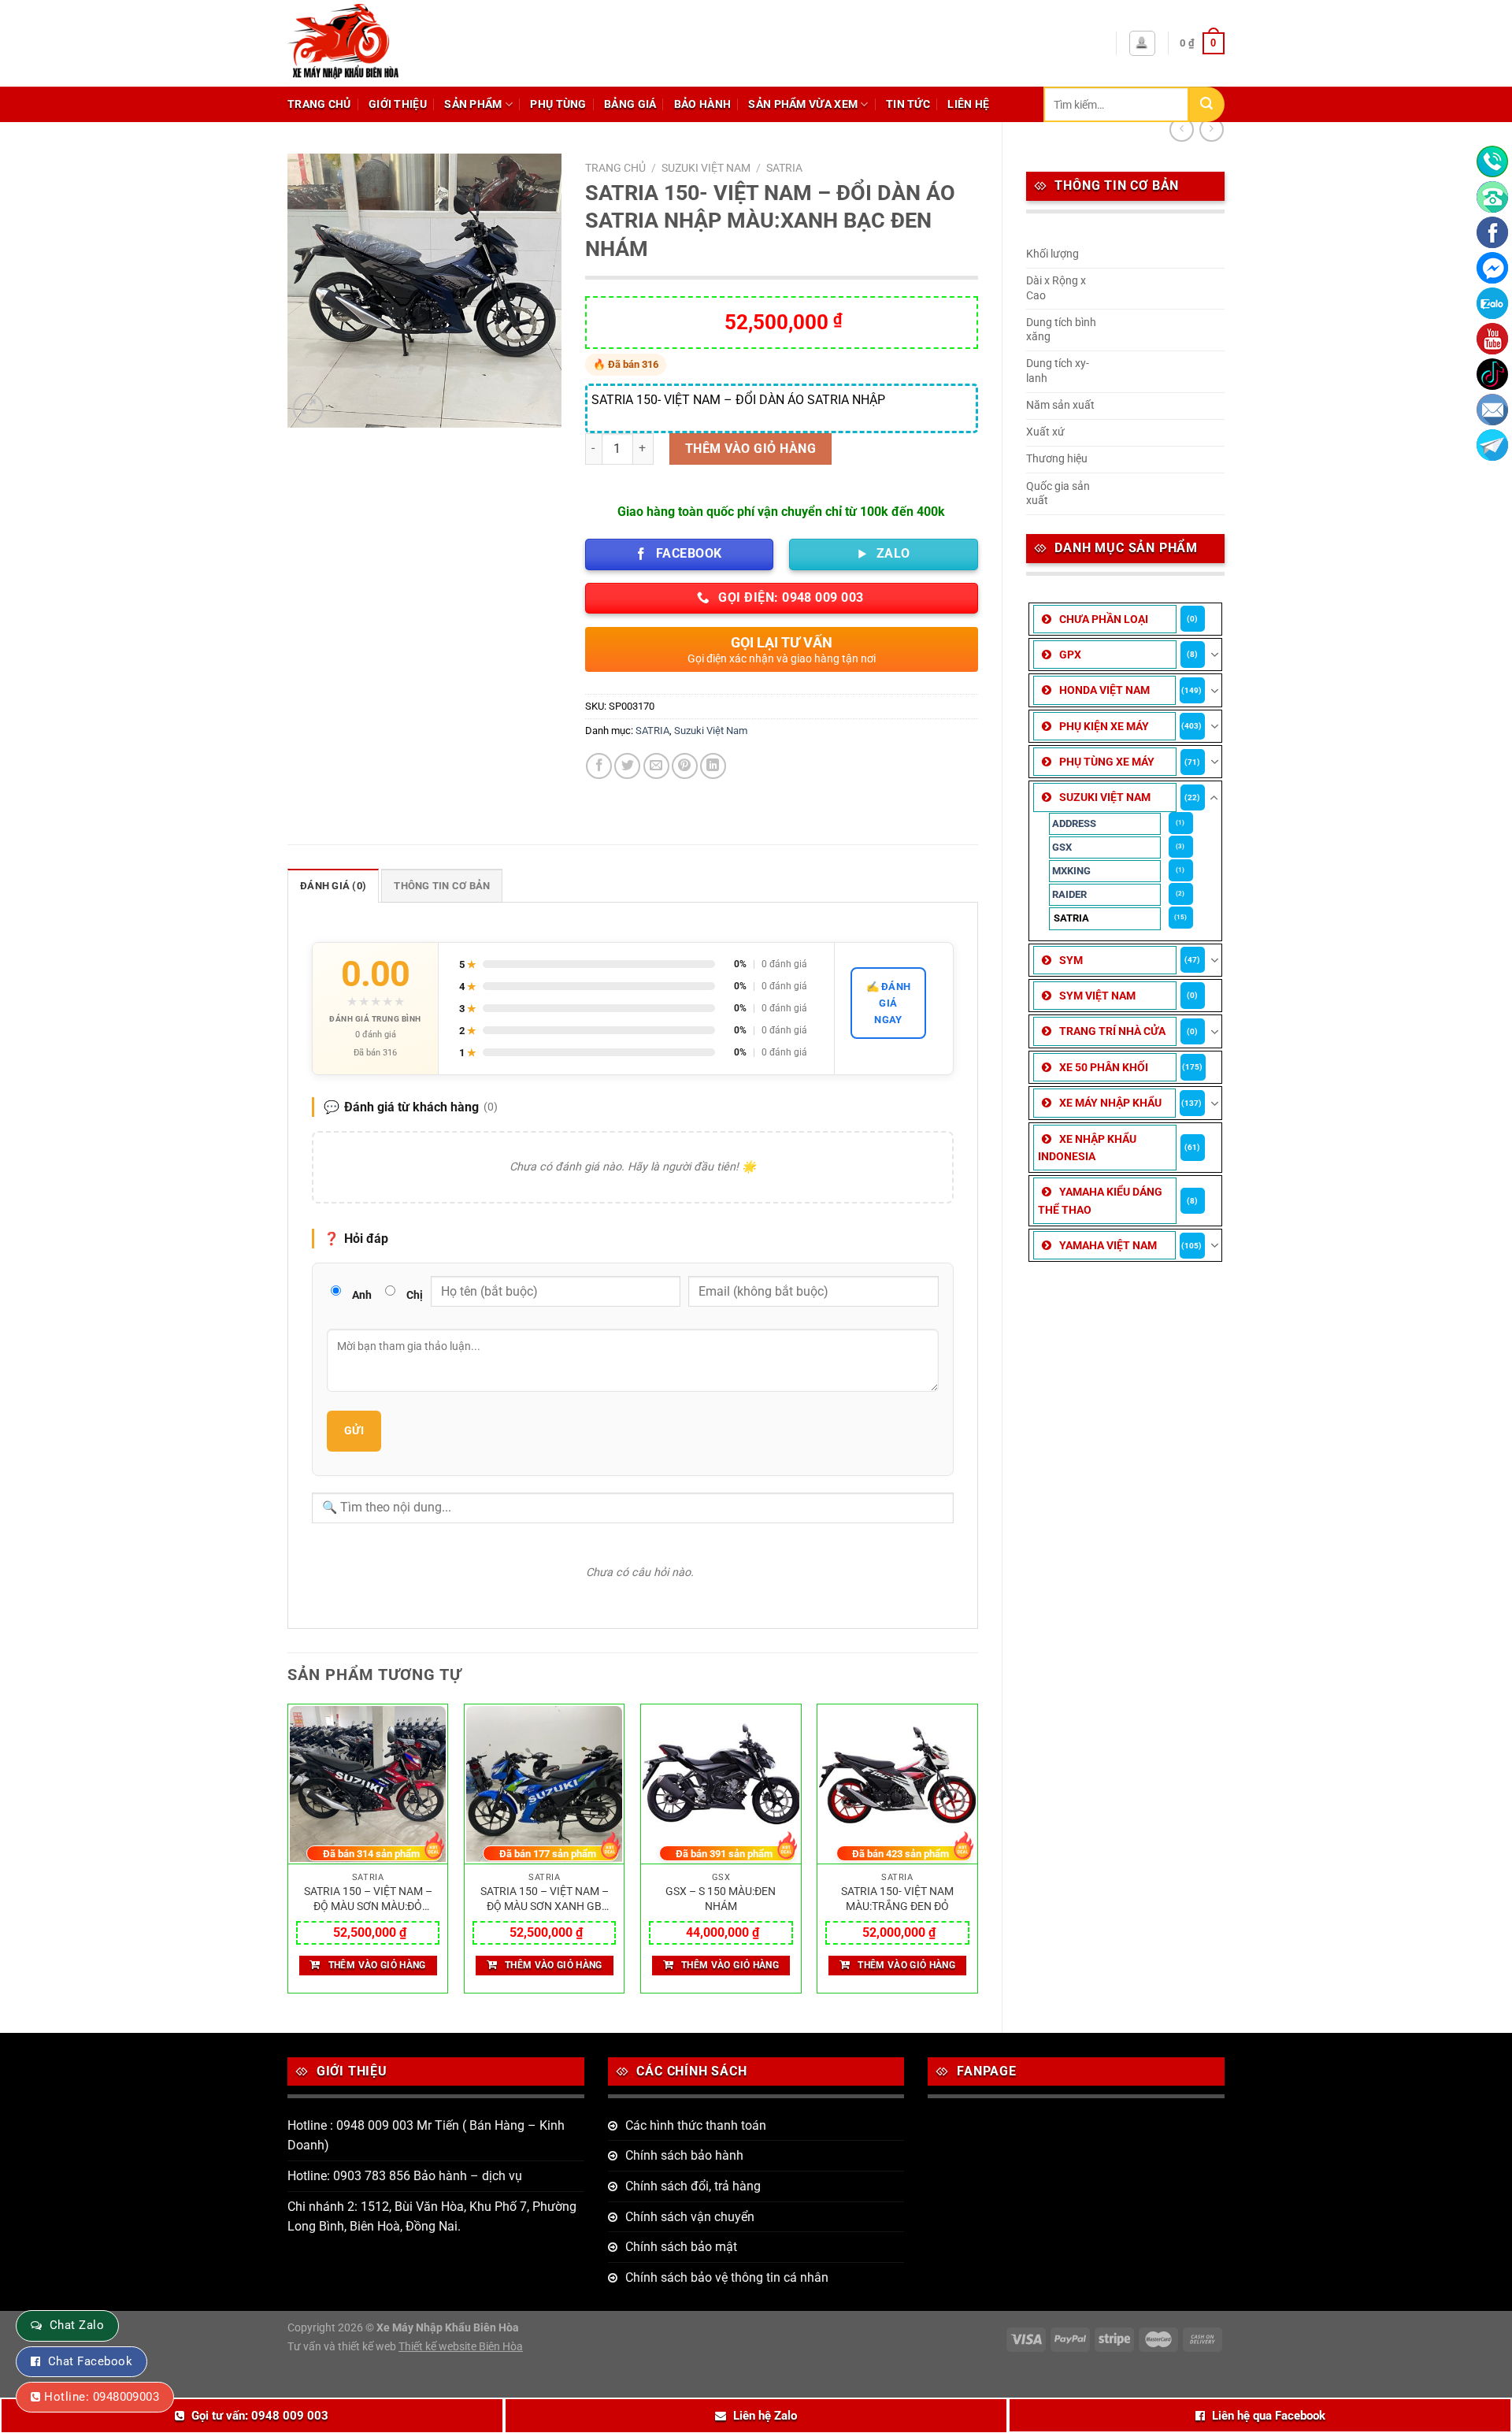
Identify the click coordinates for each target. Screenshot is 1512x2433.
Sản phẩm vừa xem (803, 104)
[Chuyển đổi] (1214, 655)
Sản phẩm (473, 104)
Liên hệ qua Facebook (1269, 2416)
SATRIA (1071, 918)
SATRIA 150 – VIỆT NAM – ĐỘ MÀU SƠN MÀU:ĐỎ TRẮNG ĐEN (368, 1899)
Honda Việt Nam (1104, 690)
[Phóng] (308, 408)
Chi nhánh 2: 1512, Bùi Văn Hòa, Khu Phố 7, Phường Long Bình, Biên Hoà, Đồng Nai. (432, 2217)
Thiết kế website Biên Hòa (461, 2347)
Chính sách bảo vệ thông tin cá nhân (727, 2277)
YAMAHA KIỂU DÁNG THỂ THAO (1100, 1200)
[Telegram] (1492, 445)
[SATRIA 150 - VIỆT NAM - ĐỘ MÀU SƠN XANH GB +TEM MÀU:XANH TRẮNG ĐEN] (545, 1785)
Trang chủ (319, 104)
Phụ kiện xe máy (1104, 726)
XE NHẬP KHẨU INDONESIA (1087, 1148)
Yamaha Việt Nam (1108, 1245)
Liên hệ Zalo (765, 2416)
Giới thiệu (398, 104)
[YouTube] (1492, 339)
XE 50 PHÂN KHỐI (1104, 1067)
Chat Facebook (90, 2361)
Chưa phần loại (1104, 619)
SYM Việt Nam (1097, 996)
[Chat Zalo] (1492, 303)
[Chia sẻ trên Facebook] (599, 766)
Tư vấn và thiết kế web (343, 2347)
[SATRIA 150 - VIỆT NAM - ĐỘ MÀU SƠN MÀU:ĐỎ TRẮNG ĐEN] (368, 1785)
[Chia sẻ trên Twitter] (627, 766)
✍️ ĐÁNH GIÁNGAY (889, 1003)
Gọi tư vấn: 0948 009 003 (260, 2416)
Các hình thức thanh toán (696, 2125)
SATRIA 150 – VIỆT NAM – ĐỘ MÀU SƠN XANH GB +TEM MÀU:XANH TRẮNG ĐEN (545, 1899)
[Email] (1492, 410)
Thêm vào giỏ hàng (750, 449)
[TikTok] (1492, 374)
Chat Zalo (77, 2325)
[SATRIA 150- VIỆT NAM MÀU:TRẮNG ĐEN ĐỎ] (897, 1785)
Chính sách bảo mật (681, 2247)
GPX (1070, 655)
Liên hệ (968, 104)
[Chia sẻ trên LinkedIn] (713, 766)
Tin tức (908, 104)
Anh (362, 1295)
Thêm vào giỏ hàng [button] (377, 1965)
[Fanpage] (1492, 232)
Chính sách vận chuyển (690, 2217)
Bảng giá (630, 104)
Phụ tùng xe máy (1107, 762)
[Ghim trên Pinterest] (685, 766)
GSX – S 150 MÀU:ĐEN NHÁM (721, 1899)
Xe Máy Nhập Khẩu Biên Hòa (448, 2328)
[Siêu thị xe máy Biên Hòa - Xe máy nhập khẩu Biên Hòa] (382, 43)
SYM (1071, 960)
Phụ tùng (558, 104)
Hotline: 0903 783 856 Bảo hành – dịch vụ (405, 2176)
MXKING (1071, 871)
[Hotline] (1492, 161)
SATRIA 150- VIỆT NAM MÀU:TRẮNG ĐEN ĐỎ (897, 1899)
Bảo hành (702, 104)
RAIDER (1069, 894)
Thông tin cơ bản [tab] (442, 886)
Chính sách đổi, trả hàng (693, 2186)
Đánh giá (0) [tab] (333, 886)
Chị (415, 1295)
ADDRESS (1074, 823)
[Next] (977, 1855)
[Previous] (288, 1855)
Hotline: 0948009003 (102, 2397)
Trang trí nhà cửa (1112, 1031)
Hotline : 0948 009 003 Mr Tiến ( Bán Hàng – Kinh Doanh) (426, 2136)
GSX (1062, 847)
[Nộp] (1207, 104)
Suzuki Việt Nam (1105, 797)
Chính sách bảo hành (684, 2155)
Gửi (354, 1430)
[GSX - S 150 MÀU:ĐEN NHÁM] (721, 1785)
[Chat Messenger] (1492, 268)
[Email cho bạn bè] (656, 766)
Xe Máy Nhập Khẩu (1110, 1103)
